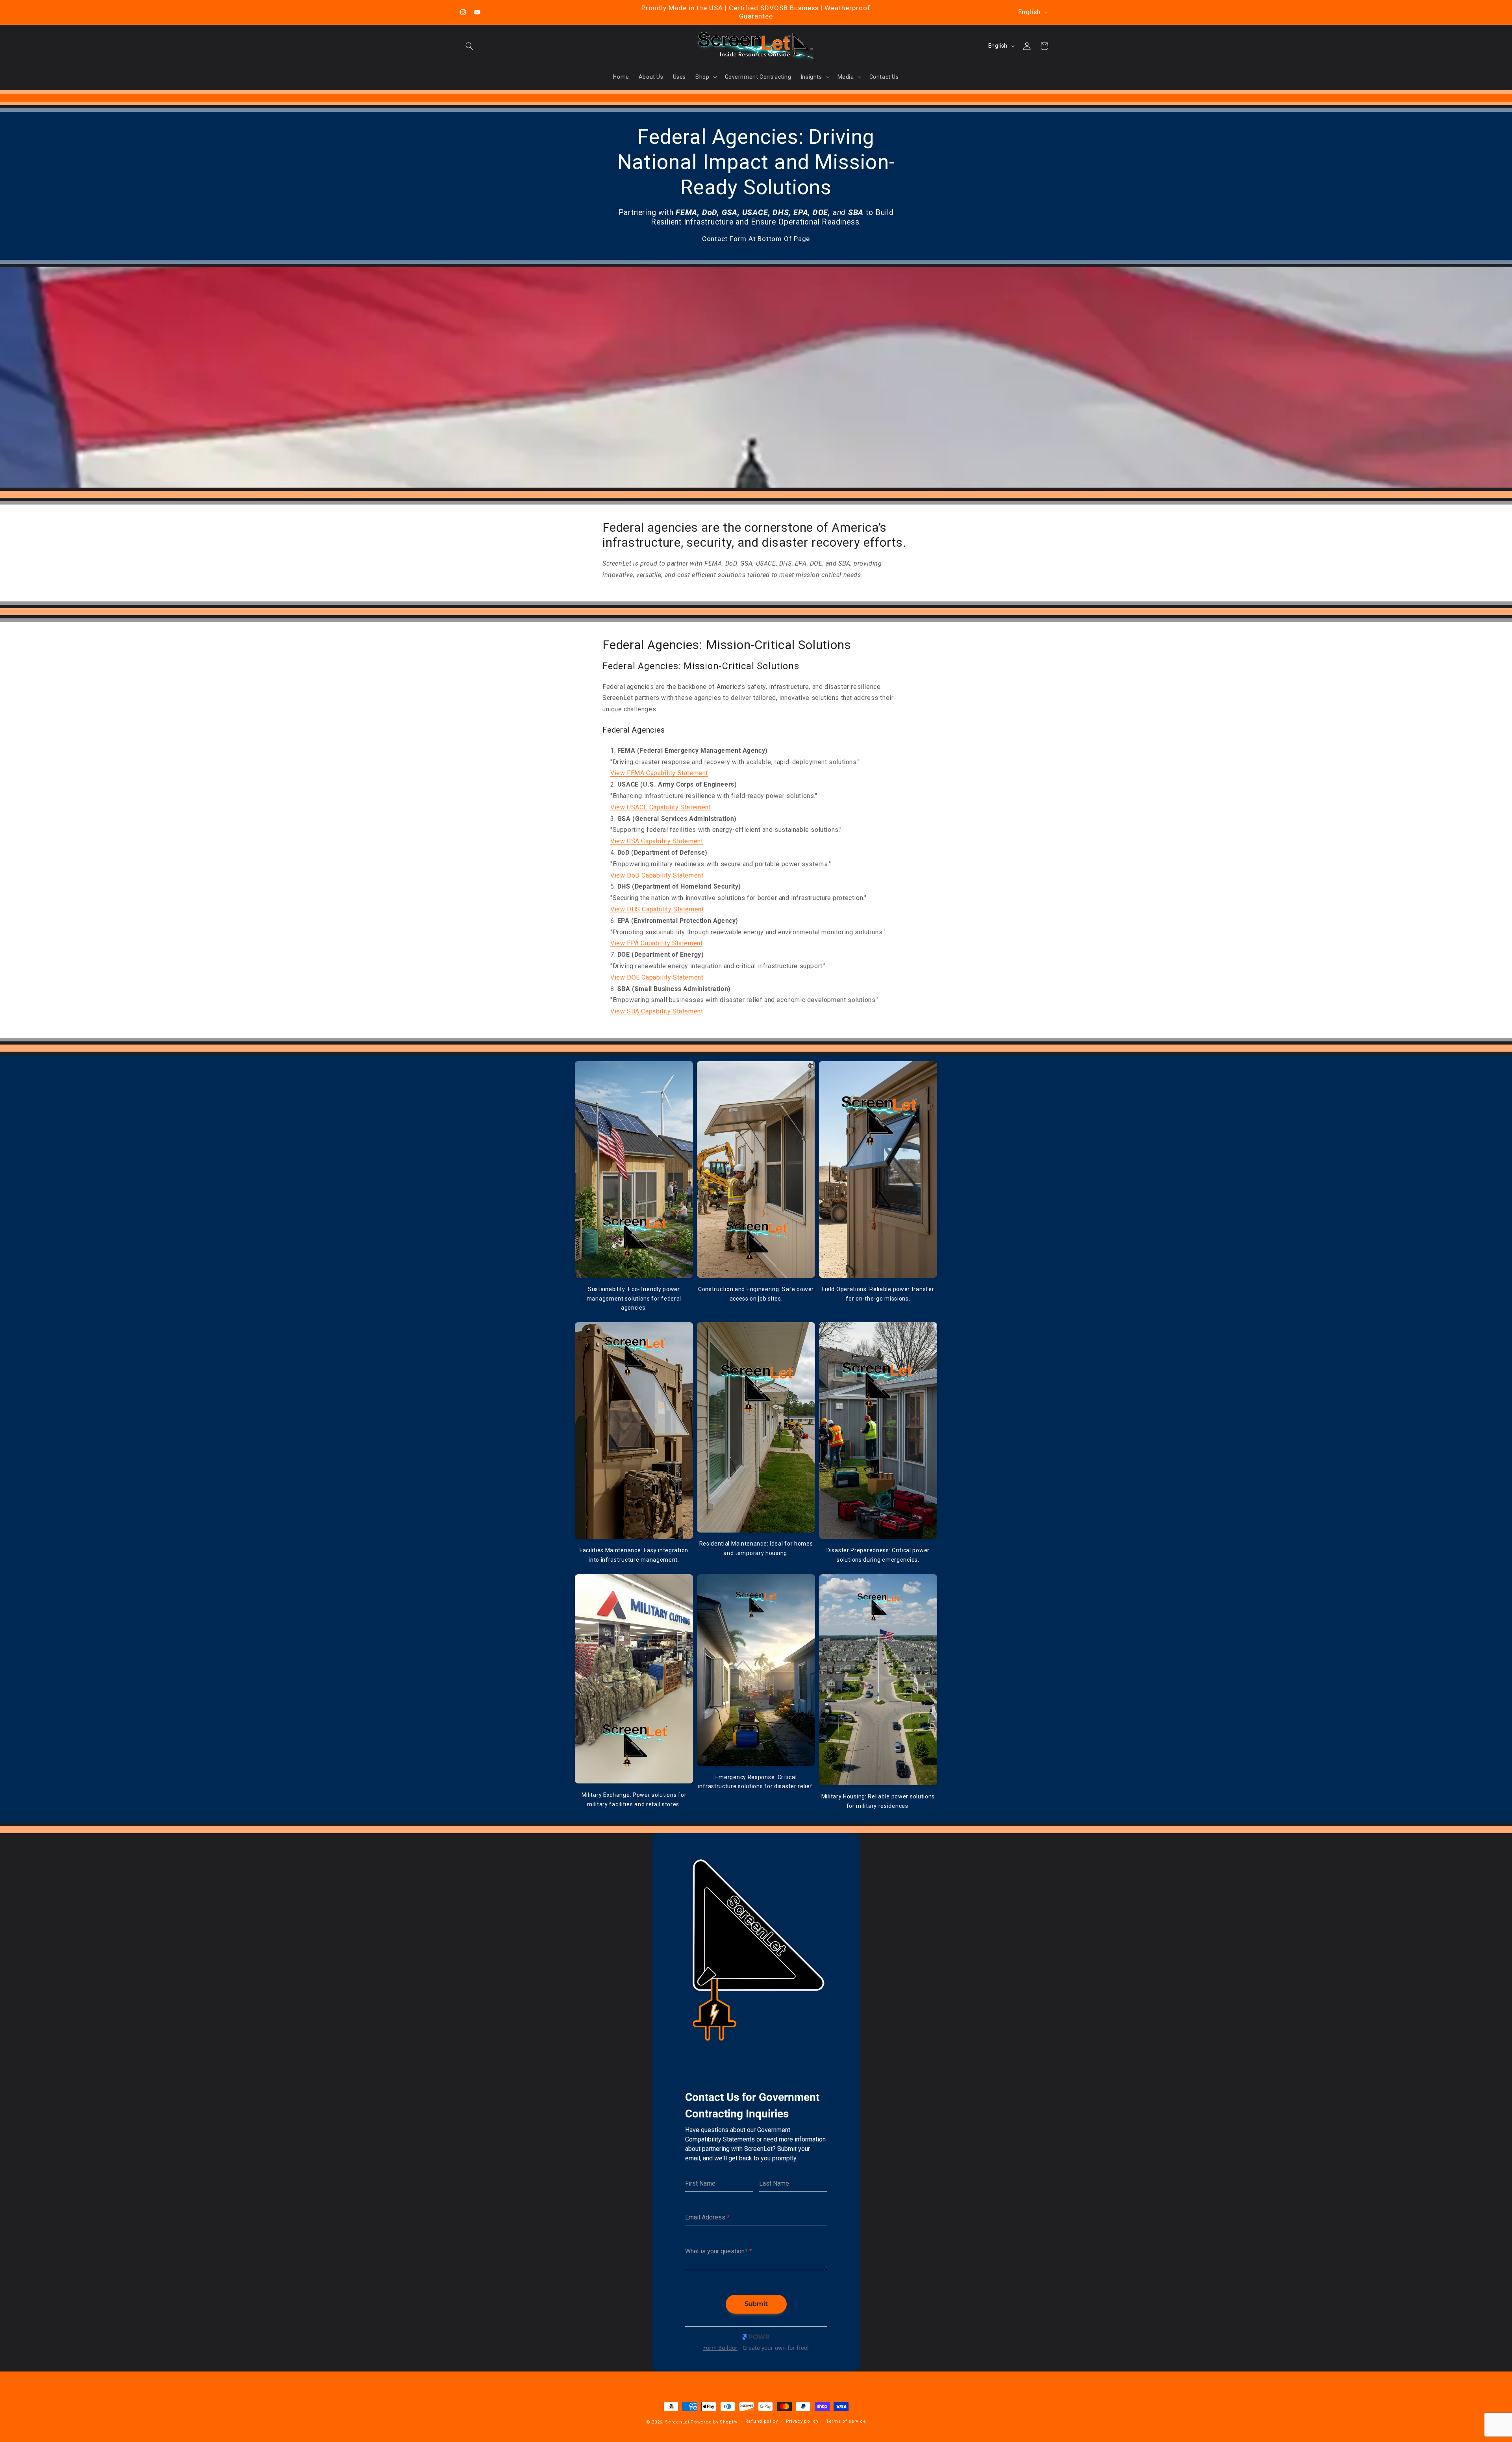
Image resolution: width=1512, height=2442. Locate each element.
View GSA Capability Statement (657, 841)
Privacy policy (802, 2421)
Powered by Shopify (714, 2422)
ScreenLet (677, 2422)
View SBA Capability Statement (657, 1011)
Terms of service (846, 2421)
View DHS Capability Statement (657, 909)
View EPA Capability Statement (656, 943)
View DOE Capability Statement (657, 977)
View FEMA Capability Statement (659, 773)
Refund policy (762, 2421)
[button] (469, 46)
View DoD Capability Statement (657, 875)
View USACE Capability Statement (661, 807)
